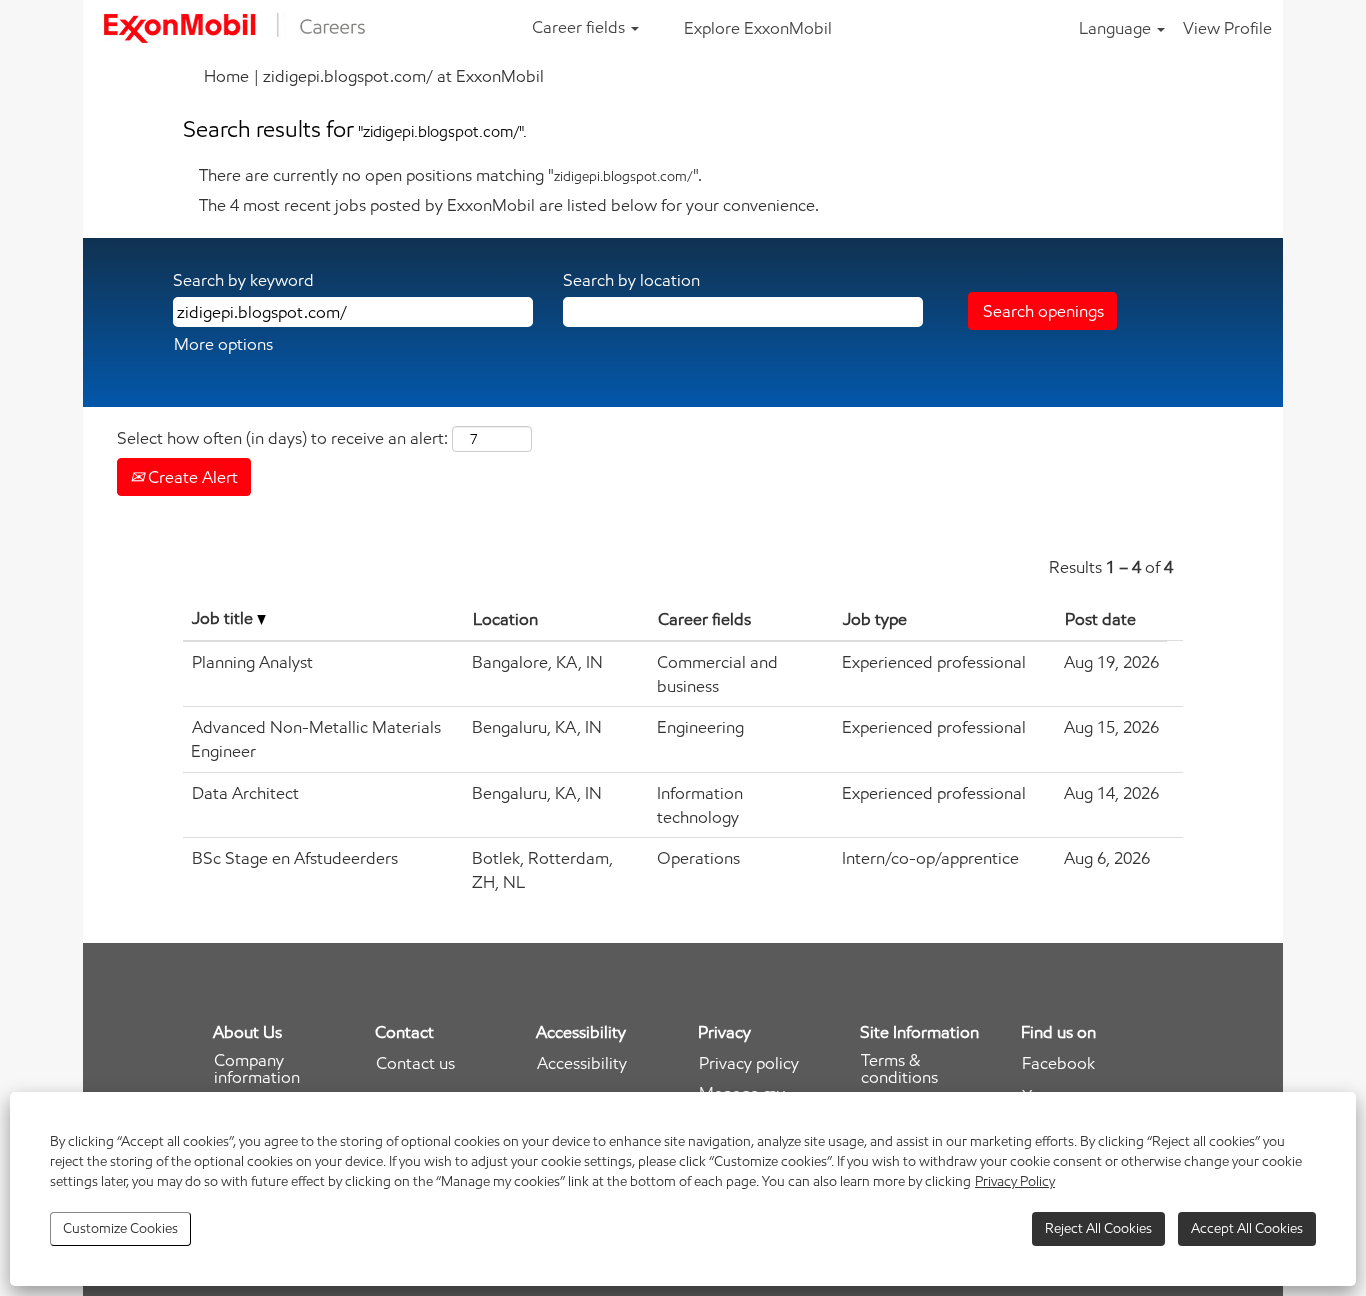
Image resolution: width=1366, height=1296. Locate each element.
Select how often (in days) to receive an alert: (282, 438)
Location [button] (505, 619)
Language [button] (1117, 28)
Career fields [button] (580, 27)
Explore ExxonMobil (758, 28)
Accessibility (582, 1063)
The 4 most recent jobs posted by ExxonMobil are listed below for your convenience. (509, 205)
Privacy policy (749, 1063)
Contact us (415, 1063)
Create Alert (191, 477)
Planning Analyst (252, 662)
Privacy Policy (1015, 1181)
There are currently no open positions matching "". (450, 175)
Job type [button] (875, 619)
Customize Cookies (120, 1228)
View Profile (1227, 28)
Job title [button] (224, 618)
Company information (257, 1069)
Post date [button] (1100, 619)
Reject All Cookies (1098, 1228)
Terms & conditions (899, 1069)
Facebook (1058, 1063)
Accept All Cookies (1247, 1228)
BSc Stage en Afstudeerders (295, 858)
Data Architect (245, 793)
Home (226, 76)
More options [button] (223, 344)
